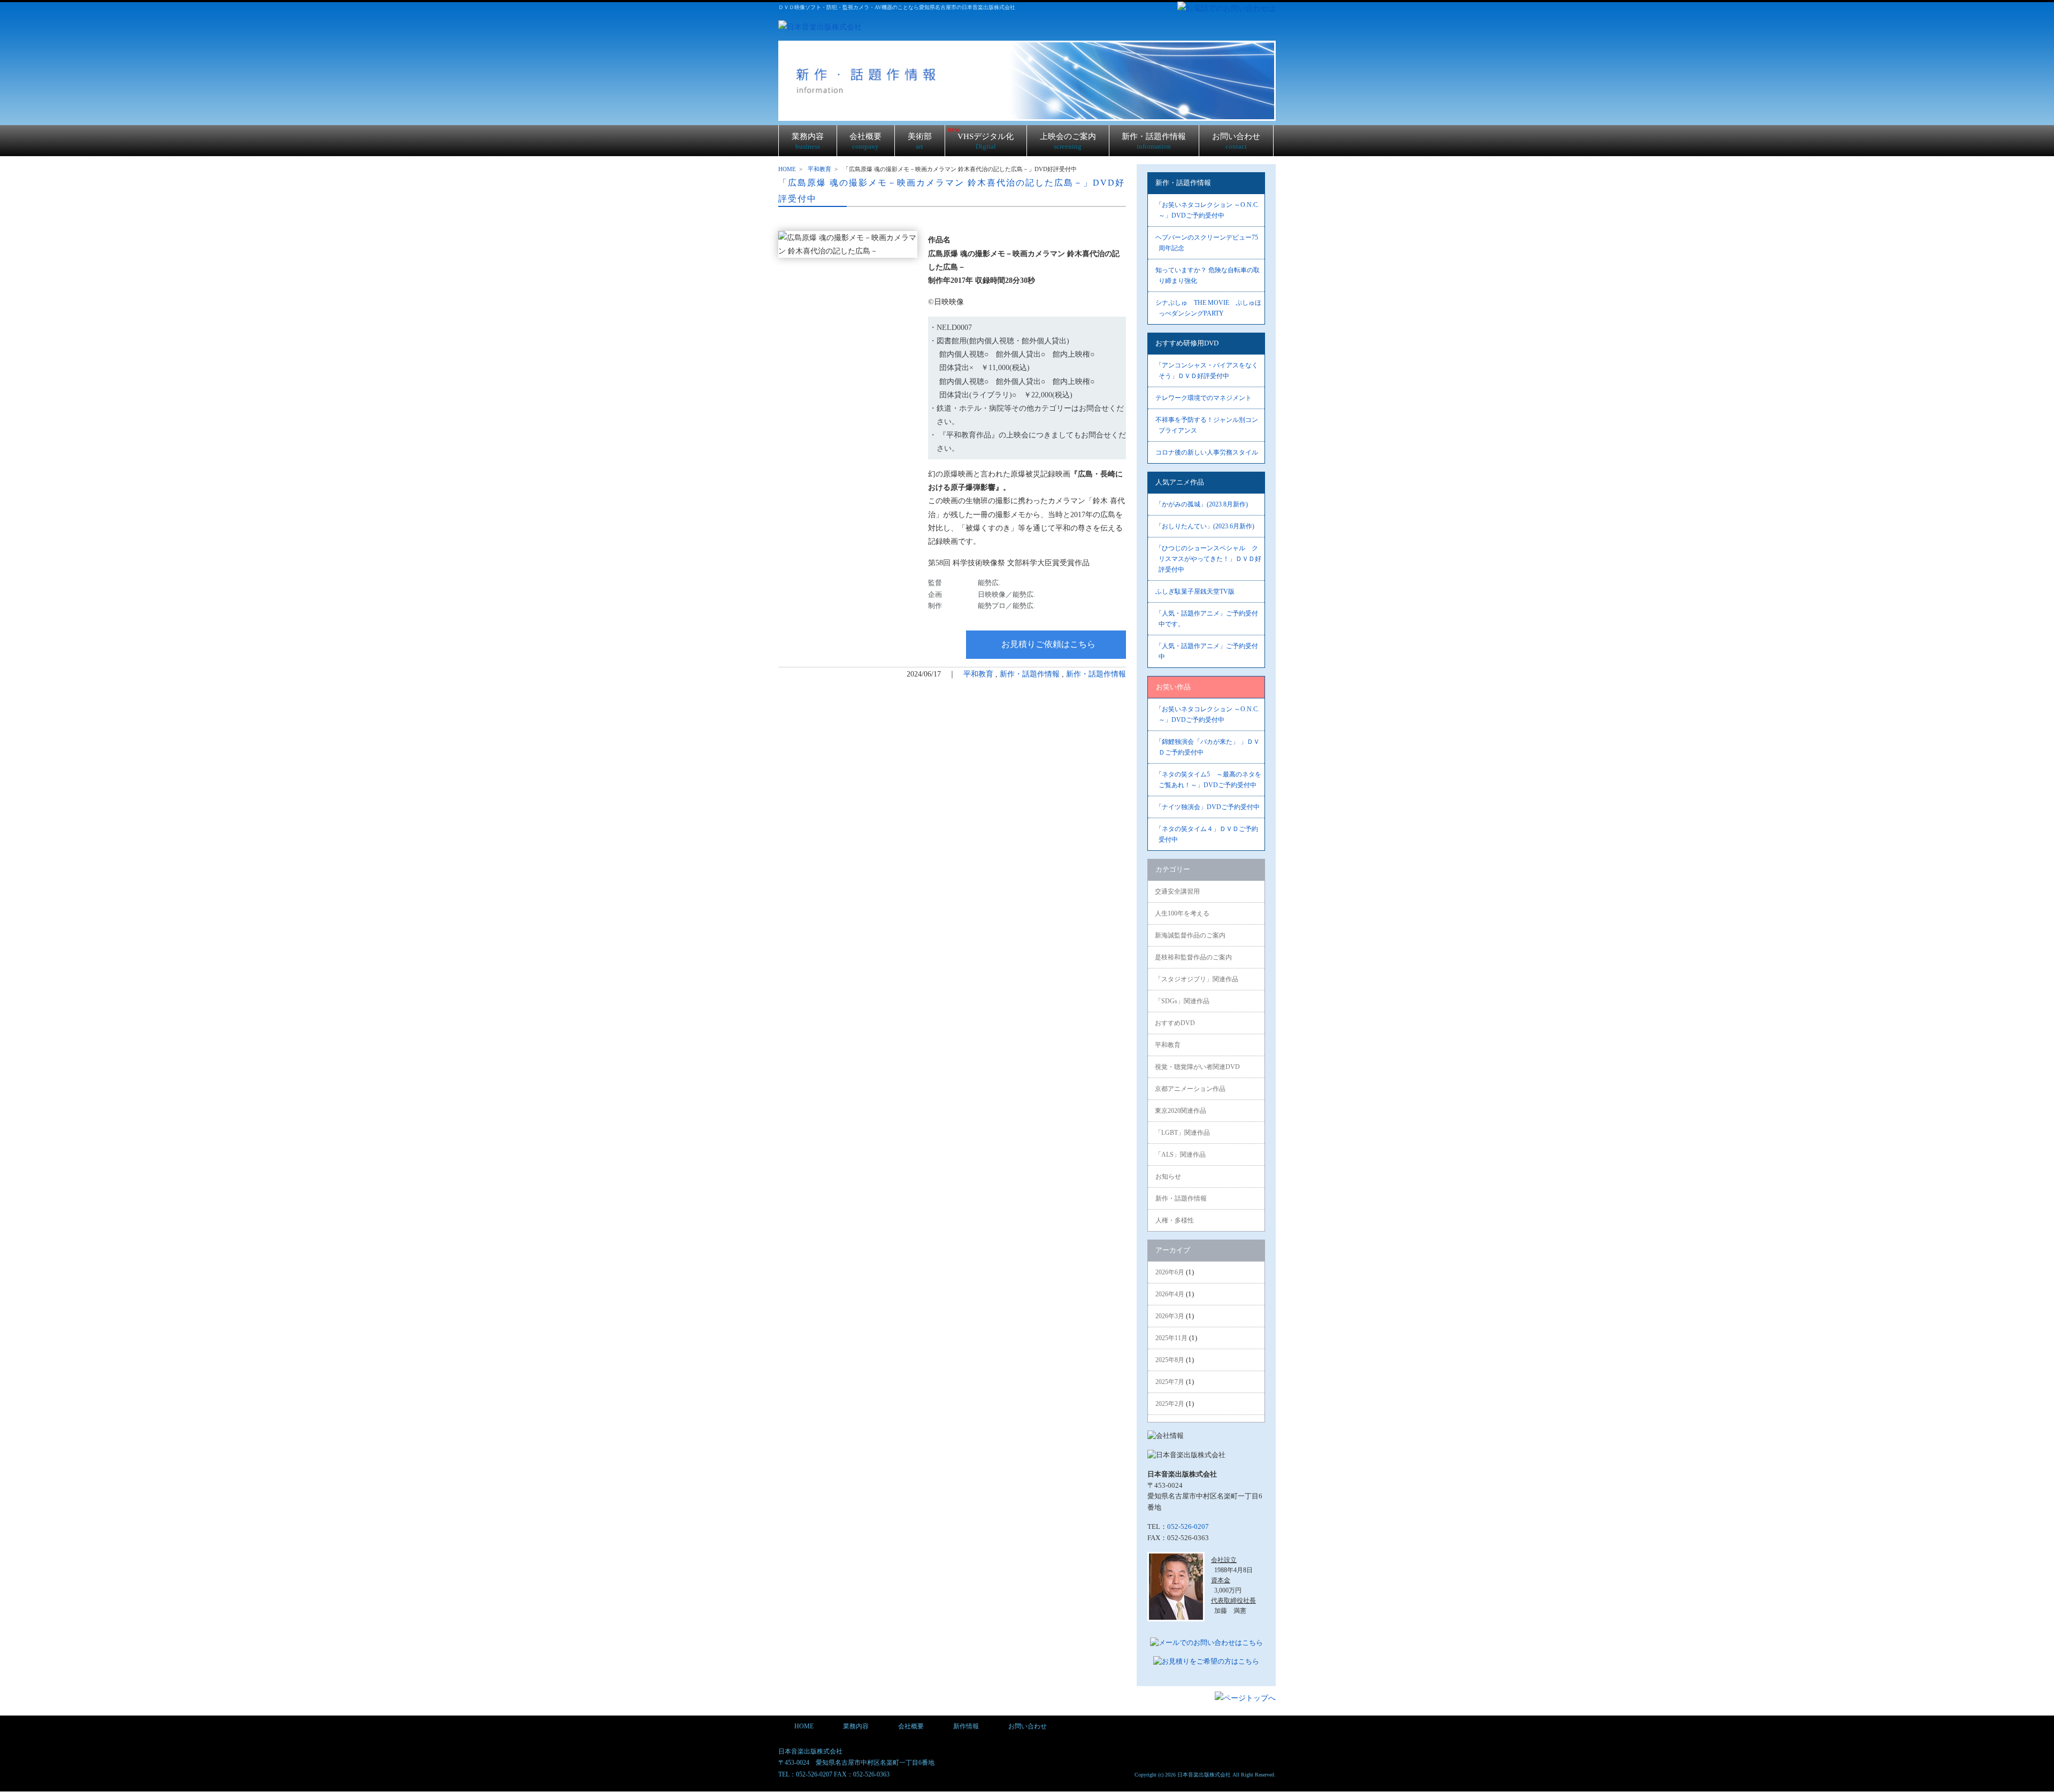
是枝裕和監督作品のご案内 (1193, 957)
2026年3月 (1170, 1316)
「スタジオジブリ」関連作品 (1197, 979)
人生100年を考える (1182, 913)
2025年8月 (1170, 1360)
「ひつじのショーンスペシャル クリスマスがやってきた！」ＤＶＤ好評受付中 (1208, 559)
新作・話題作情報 (1154, 141)
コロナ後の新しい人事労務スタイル (1207, 452)
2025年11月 (1171, 1338)
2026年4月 (1170, 1294)
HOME (787, 169)
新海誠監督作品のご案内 (1190, 935)
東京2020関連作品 (1181, 1111)
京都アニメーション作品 (1190, 1089)
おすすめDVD (1175, 1023)
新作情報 (966, 1726)
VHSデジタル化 (981, 138)
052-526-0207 (1188, 1526)
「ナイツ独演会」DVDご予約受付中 (1208, 807)
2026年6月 (1170, 1272)
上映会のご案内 (1068, 141)
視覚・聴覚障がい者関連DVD (1197, 1067)
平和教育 (819, 169)
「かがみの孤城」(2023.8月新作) (1202, 504)
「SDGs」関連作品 (1182, 1001)
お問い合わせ (1236, 141)
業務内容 (808, 141)
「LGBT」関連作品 (1182, 1133)
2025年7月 (1170, 1382)
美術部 (920, 141)
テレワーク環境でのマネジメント (1204, 398)
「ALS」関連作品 (1180, 1155)
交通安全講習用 (1177, 891)
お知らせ (1168, 1176)
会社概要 (865, 141)
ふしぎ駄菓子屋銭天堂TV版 (1195, 591)
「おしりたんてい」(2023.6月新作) (1205, 526)
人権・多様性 (1175, 1220)
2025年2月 (1170, 1404)
